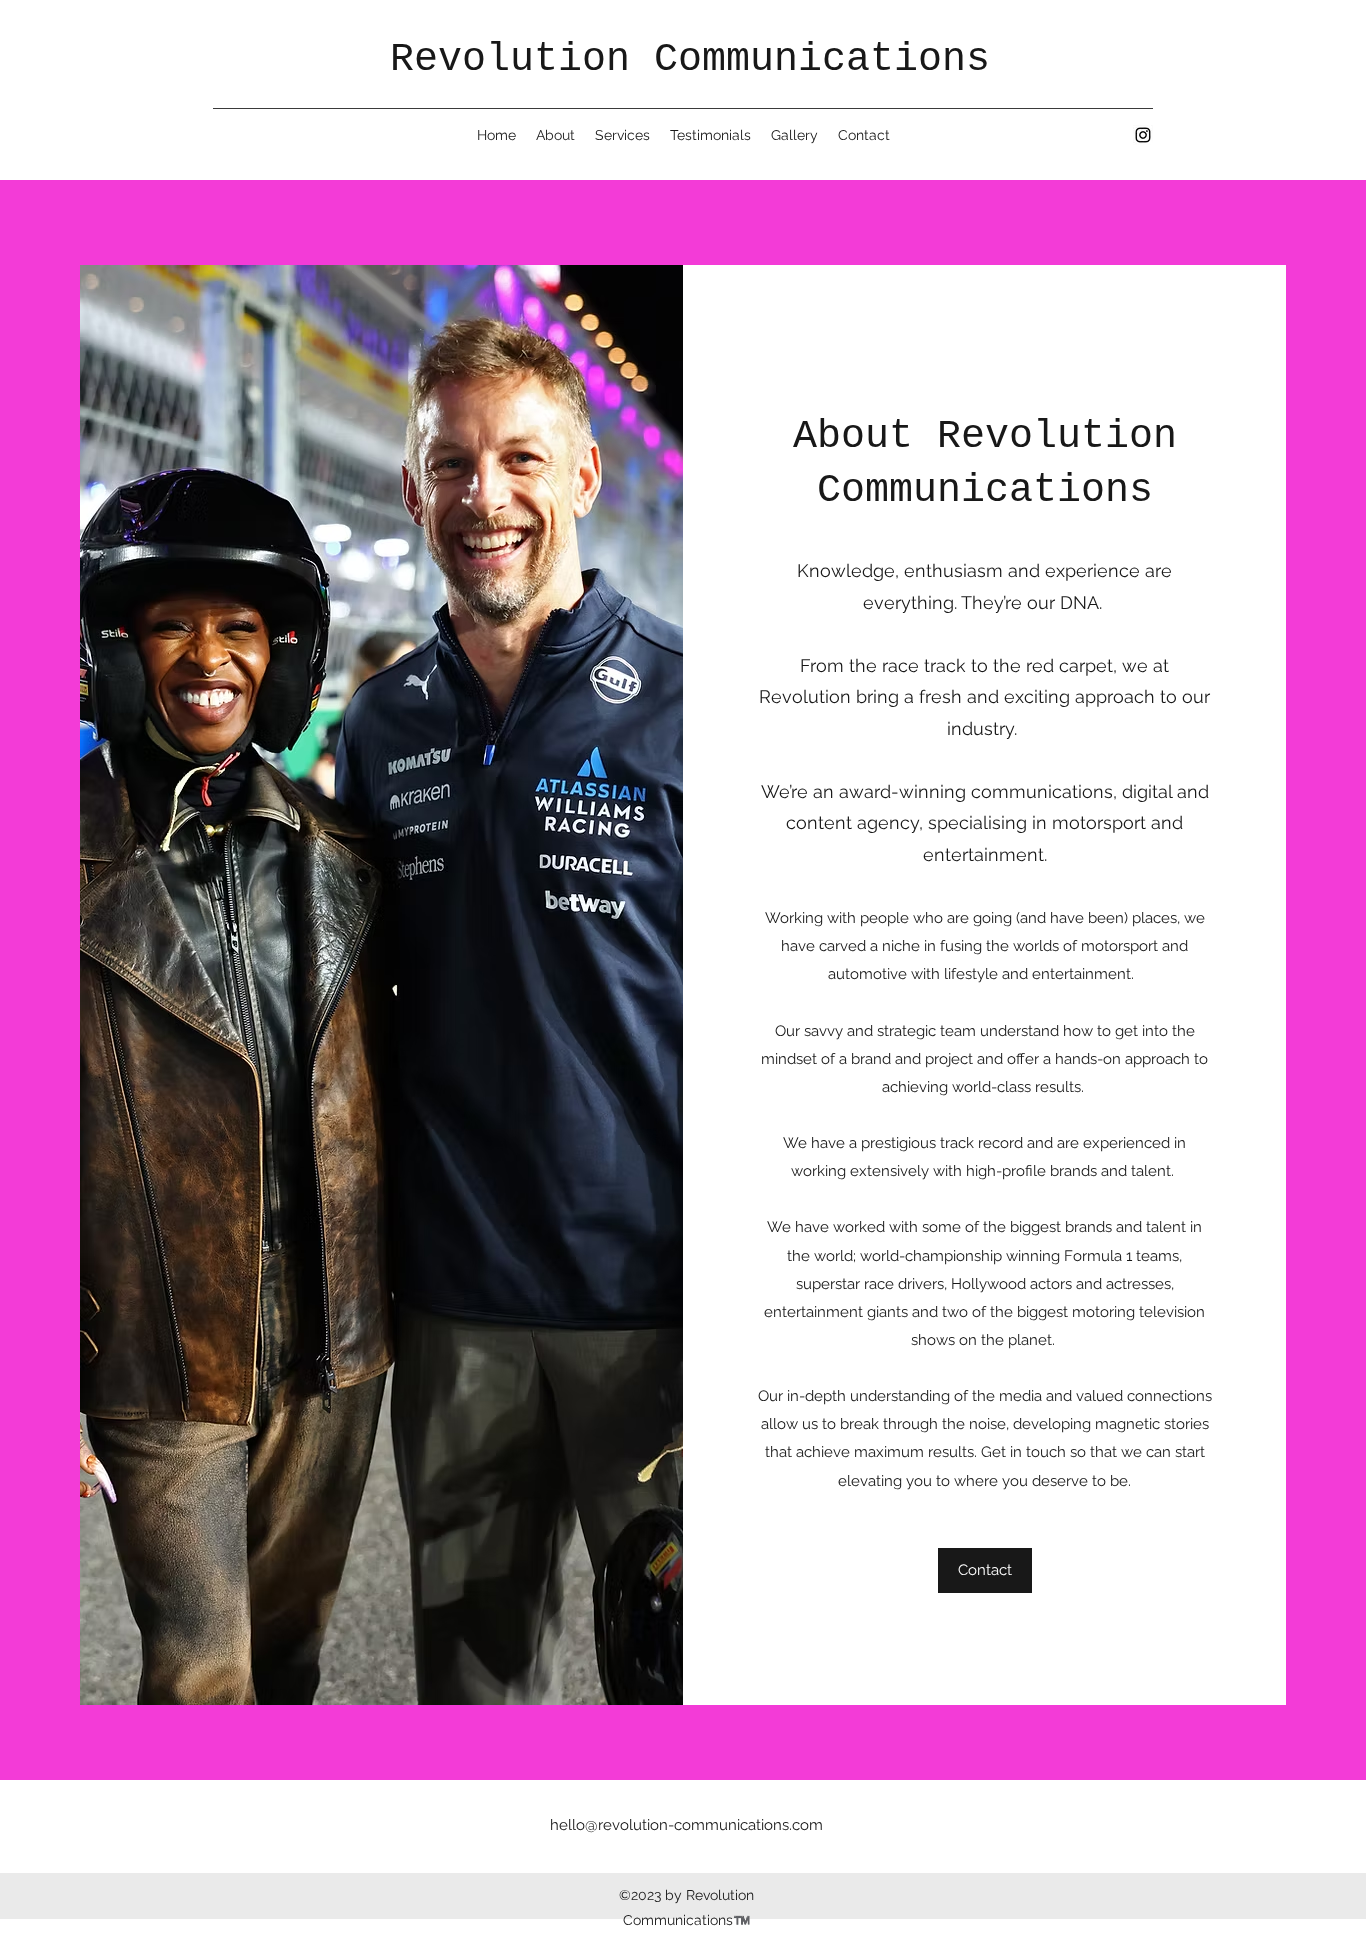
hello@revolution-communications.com (686, 1825)
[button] (985, 1570)
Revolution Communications (690, 59)
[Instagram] (1143, 135)
